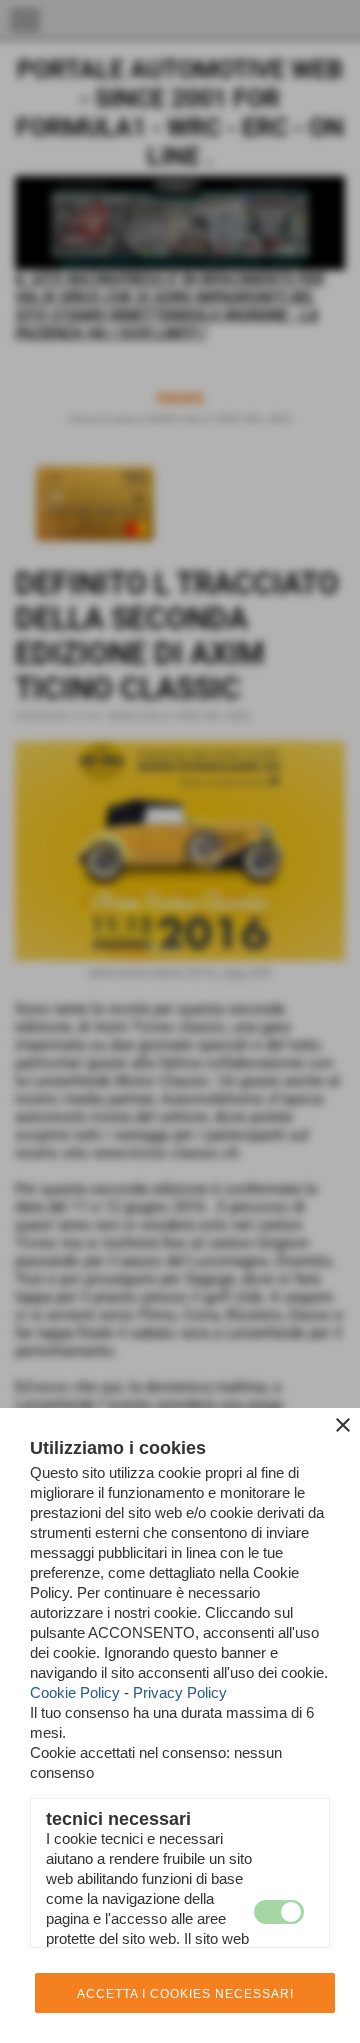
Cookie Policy (75, 1692)
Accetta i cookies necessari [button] (185, 1994)
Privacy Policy (180, 1692)
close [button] (343, 1425)
